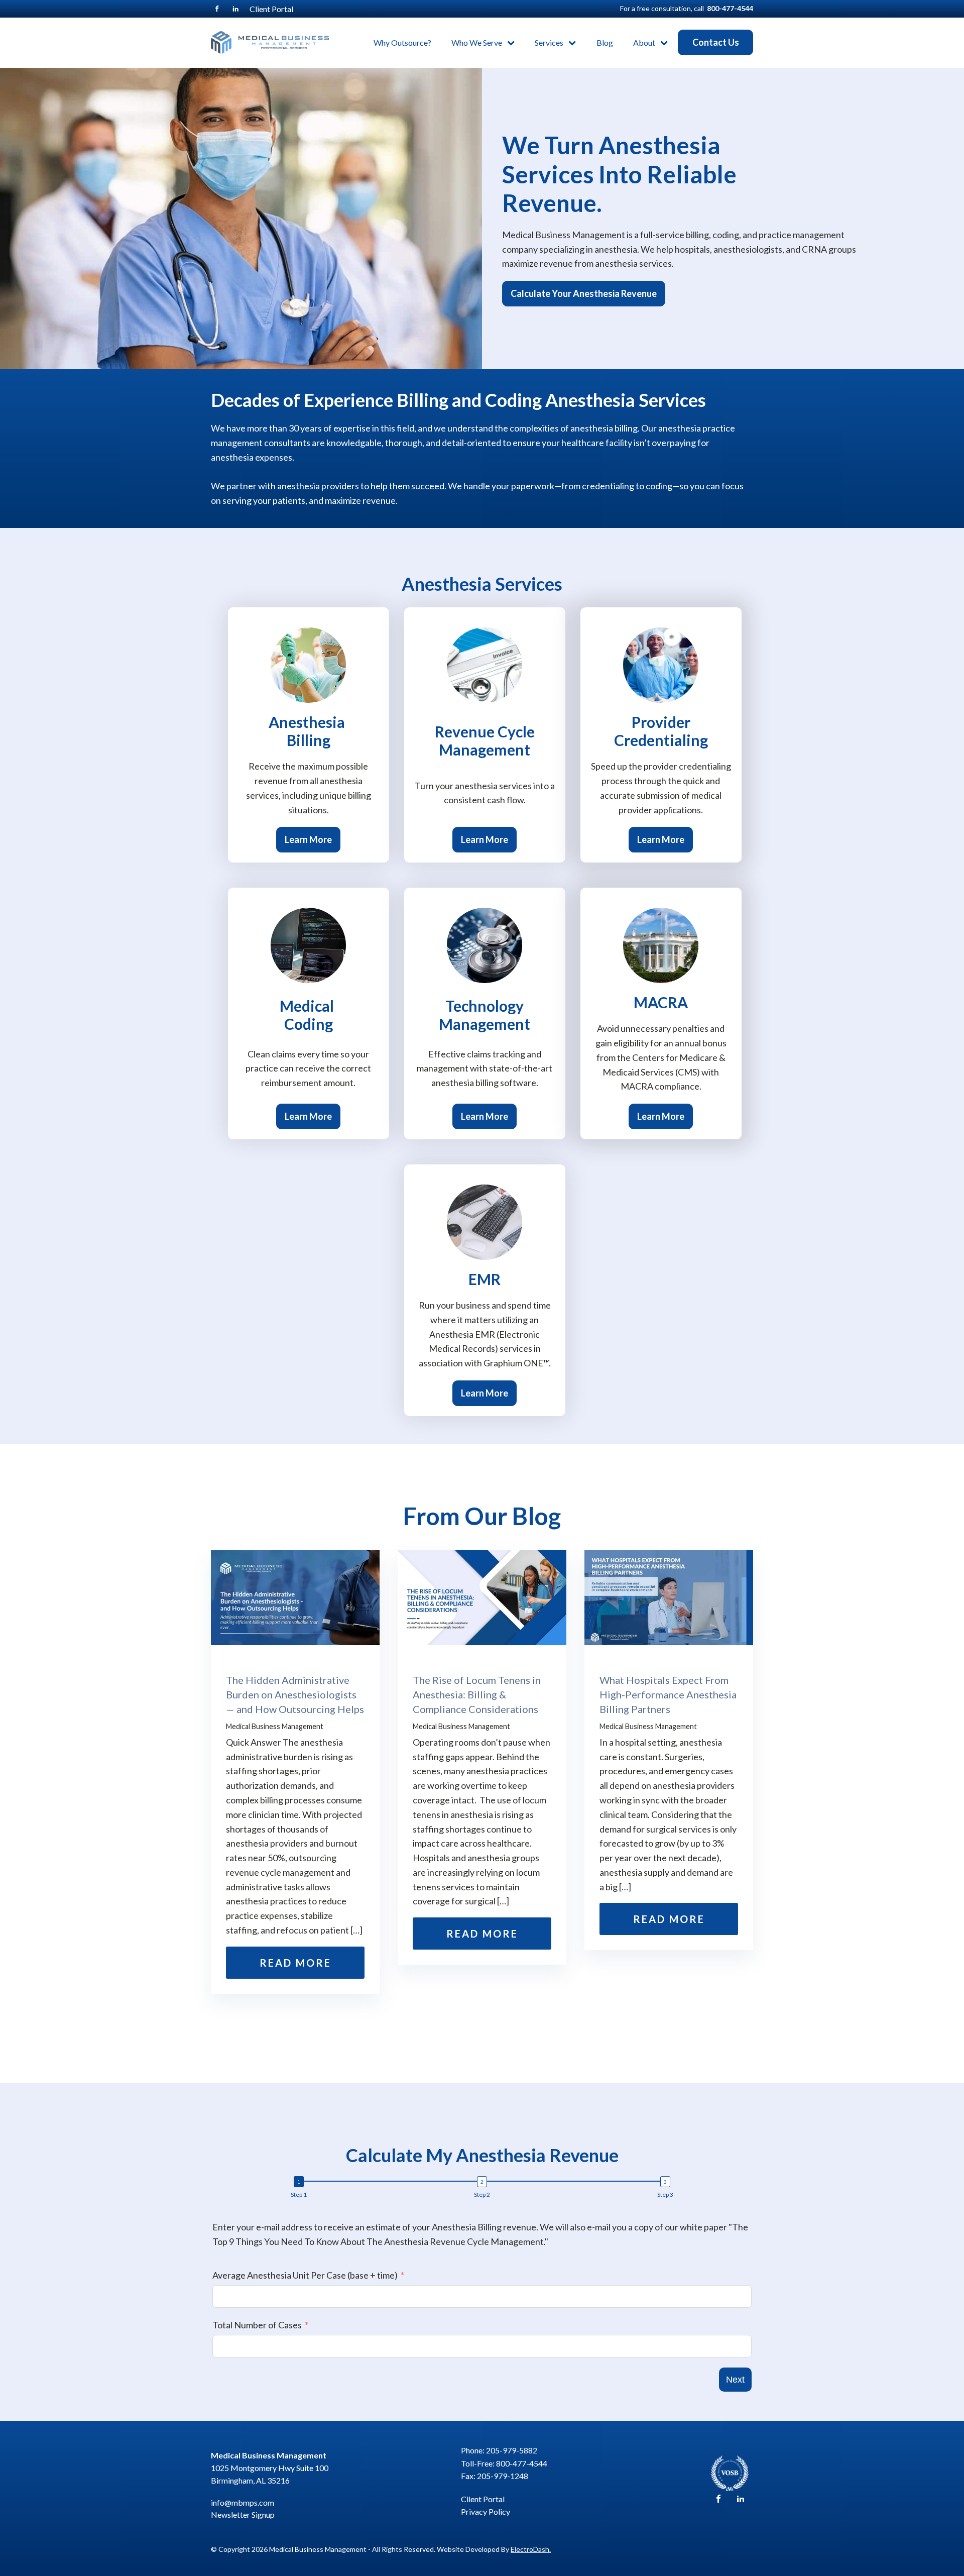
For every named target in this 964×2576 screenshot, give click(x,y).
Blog (605, 42)
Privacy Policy (486, 2511)
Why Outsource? (402, 42)
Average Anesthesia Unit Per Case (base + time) (305, 2275)
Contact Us (716, 42)
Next (735, 2380)
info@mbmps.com (243, 2502)
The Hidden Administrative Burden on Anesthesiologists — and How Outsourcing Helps (295, 1694)
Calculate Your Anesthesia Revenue (584, 293)
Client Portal (271, 9)
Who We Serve (477, 42)
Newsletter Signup (243, 2514)
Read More (295, 1963)
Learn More (308, 839)
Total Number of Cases (257, 2325)
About (644, 42)
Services (549, 42)
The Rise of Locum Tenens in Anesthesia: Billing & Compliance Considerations (477, 1694)
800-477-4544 (730, 8)
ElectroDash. (531, 2549)
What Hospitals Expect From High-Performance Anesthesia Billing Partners (668, 1694)
